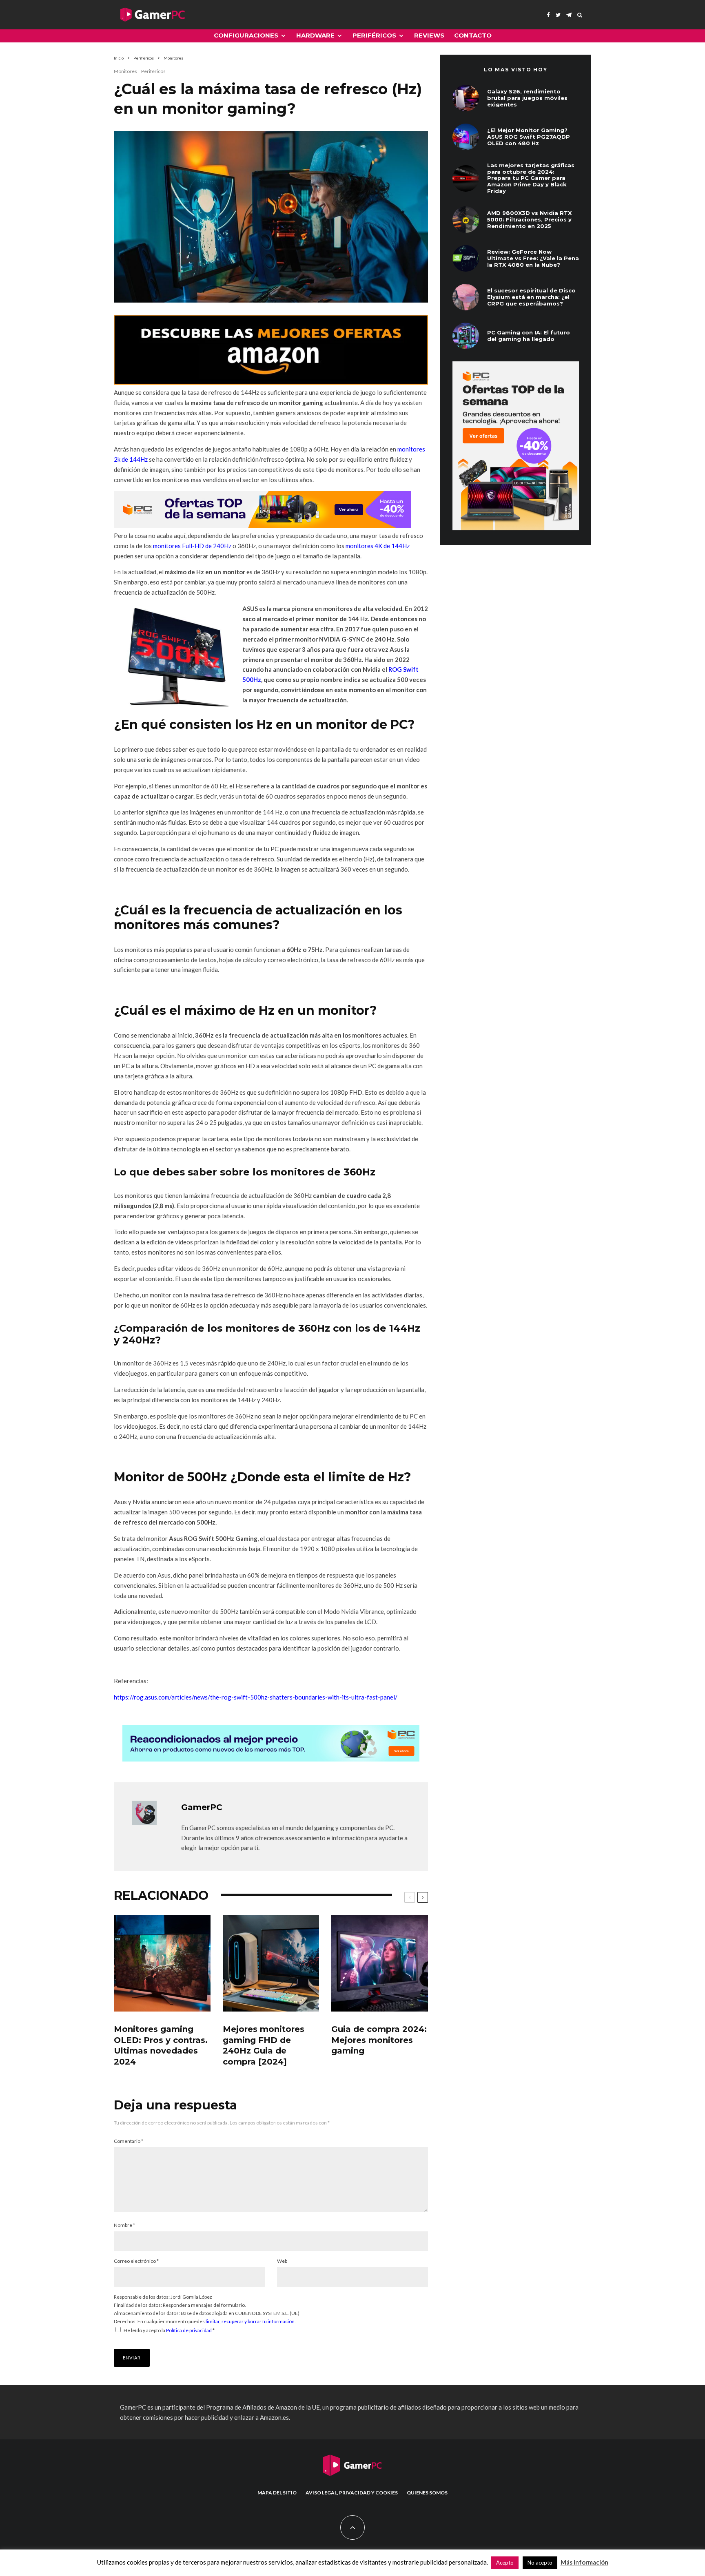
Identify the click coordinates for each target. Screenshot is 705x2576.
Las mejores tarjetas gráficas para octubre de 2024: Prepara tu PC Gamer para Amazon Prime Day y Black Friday (531, 178)
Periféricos (374, 35)
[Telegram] (569, 15)
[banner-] (271, 382)
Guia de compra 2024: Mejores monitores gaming (379, 2040)
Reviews (429, 35)
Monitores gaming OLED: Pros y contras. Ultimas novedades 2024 (161, 2045)
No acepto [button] (540, 2563)
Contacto (473, 35)
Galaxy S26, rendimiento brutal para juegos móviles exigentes (527, 98)
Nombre (124, 2225)
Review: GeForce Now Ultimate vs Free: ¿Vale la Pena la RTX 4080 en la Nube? (533, 258)
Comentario (129, 2141)
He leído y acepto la (169, 2330)
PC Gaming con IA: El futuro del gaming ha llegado (529, 336)
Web (282, 2261)
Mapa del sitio (277, 2493)
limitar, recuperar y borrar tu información (250, 2321)
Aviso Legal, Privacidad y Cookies (352, 2493)
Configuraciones (246, 35)
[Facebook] (548, 15)
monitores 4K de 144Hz (378, 546)
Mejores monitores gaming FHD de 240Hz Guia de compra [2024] (264, 2045)
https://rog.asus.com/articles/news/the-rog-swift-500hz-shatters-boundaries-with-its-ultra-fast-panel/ (256, 1697)
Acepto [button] (505, 2563)
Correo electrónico (136, 2261)
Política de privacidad (189, 2330)
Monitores (125, 71)
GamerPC (202, 1807)
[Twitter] (558, 15)
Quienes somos (427, 2493)
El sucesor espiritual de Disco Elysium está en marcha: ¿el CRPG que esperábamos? (531, 297)
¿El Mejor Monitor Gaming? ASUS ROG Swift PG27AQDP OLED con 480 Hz (529, 137)
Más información (584, 2562)
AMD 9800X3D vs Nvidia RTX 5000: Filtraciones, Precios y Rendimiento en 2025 (529, 219)
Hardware (315, 35)
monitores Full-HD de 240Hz (192, 546)
